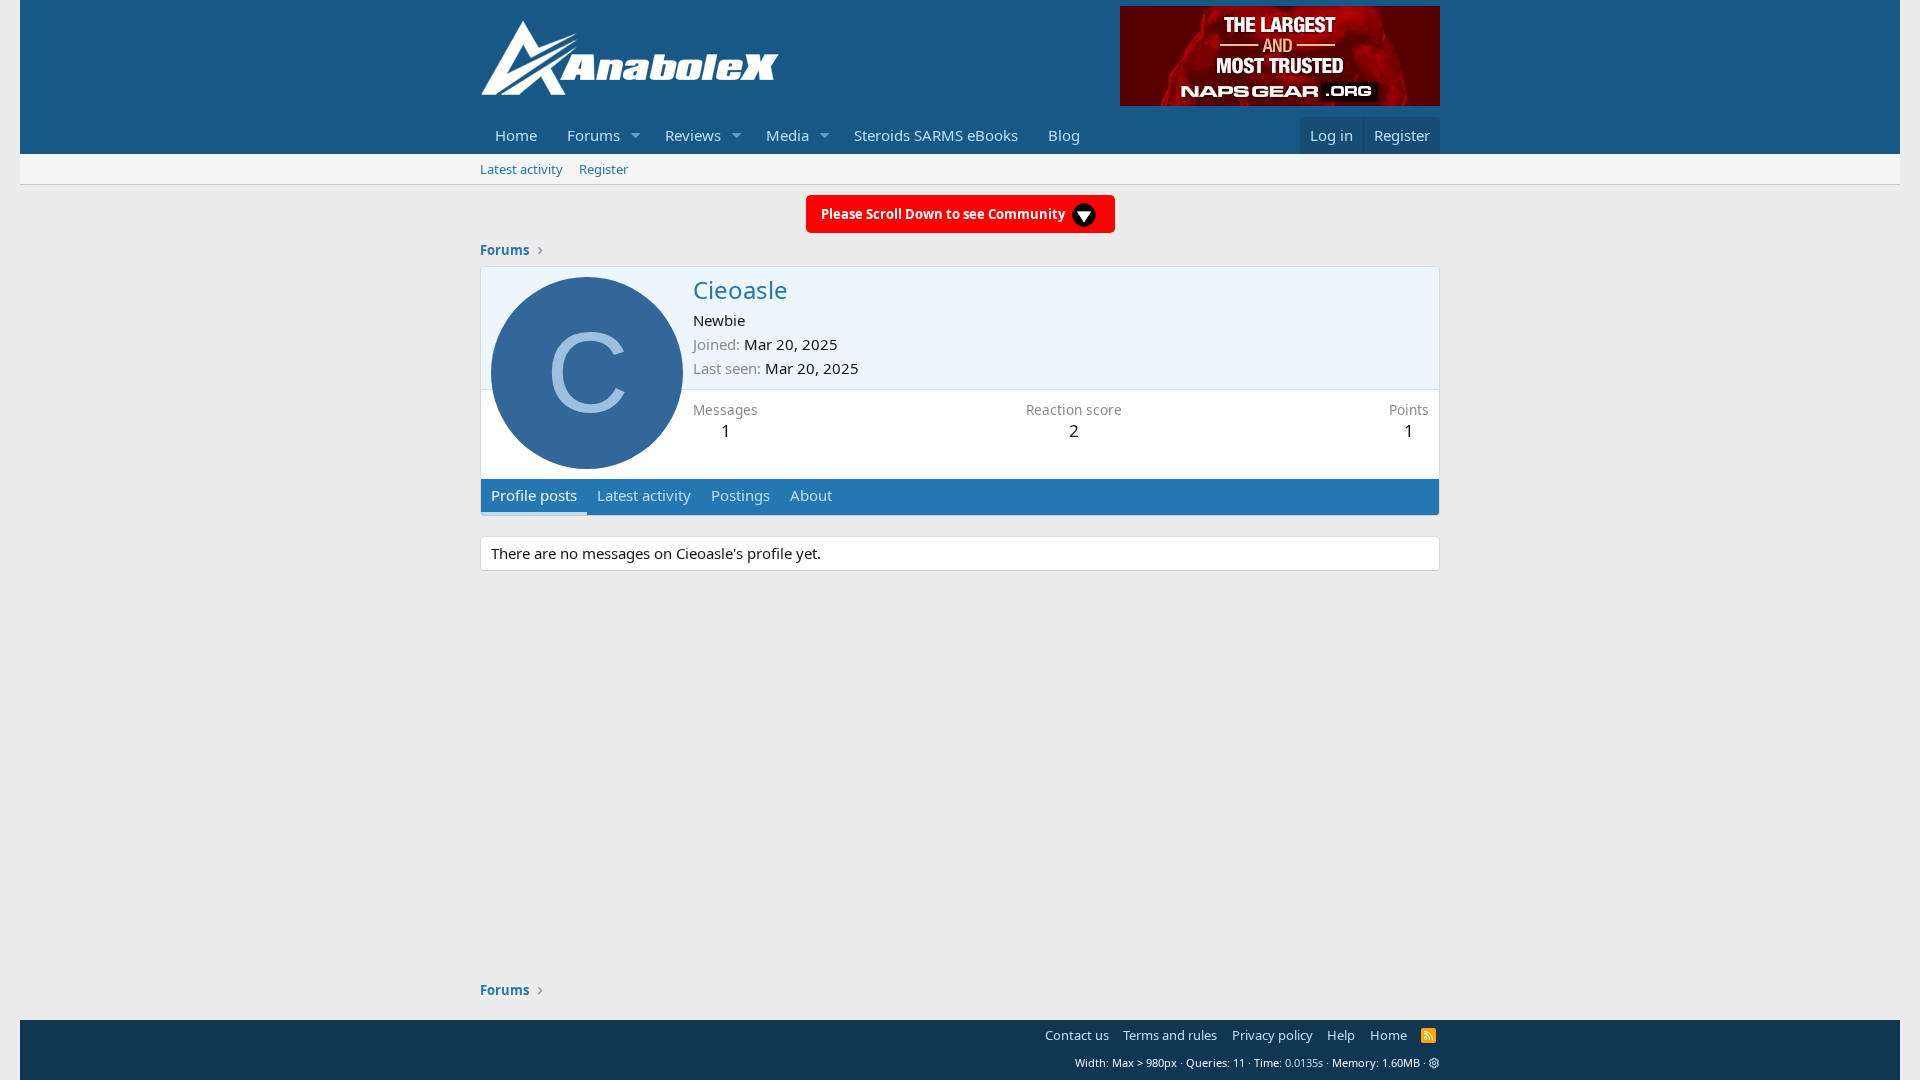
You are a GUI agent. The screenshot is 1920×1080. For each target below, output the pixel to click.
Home (516, 135)
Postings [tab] (740, 495)
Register (603, 169)
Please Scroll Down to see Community (944, 214)
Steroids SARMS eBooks (936, 135)
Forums (593, 135)
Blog (1064, 135)
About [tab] (811, 495)
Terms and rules (1170, 1035)
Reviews (693, 135)
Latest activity (521, 169)
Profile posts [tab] (534, 495)
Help (1341, 1035)
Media (787, 135)
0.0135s (1304, 1062)
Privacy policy (1272, 1035)
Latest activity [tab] (644, 495)
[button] (636, 135)
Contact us (1077, 1035)
